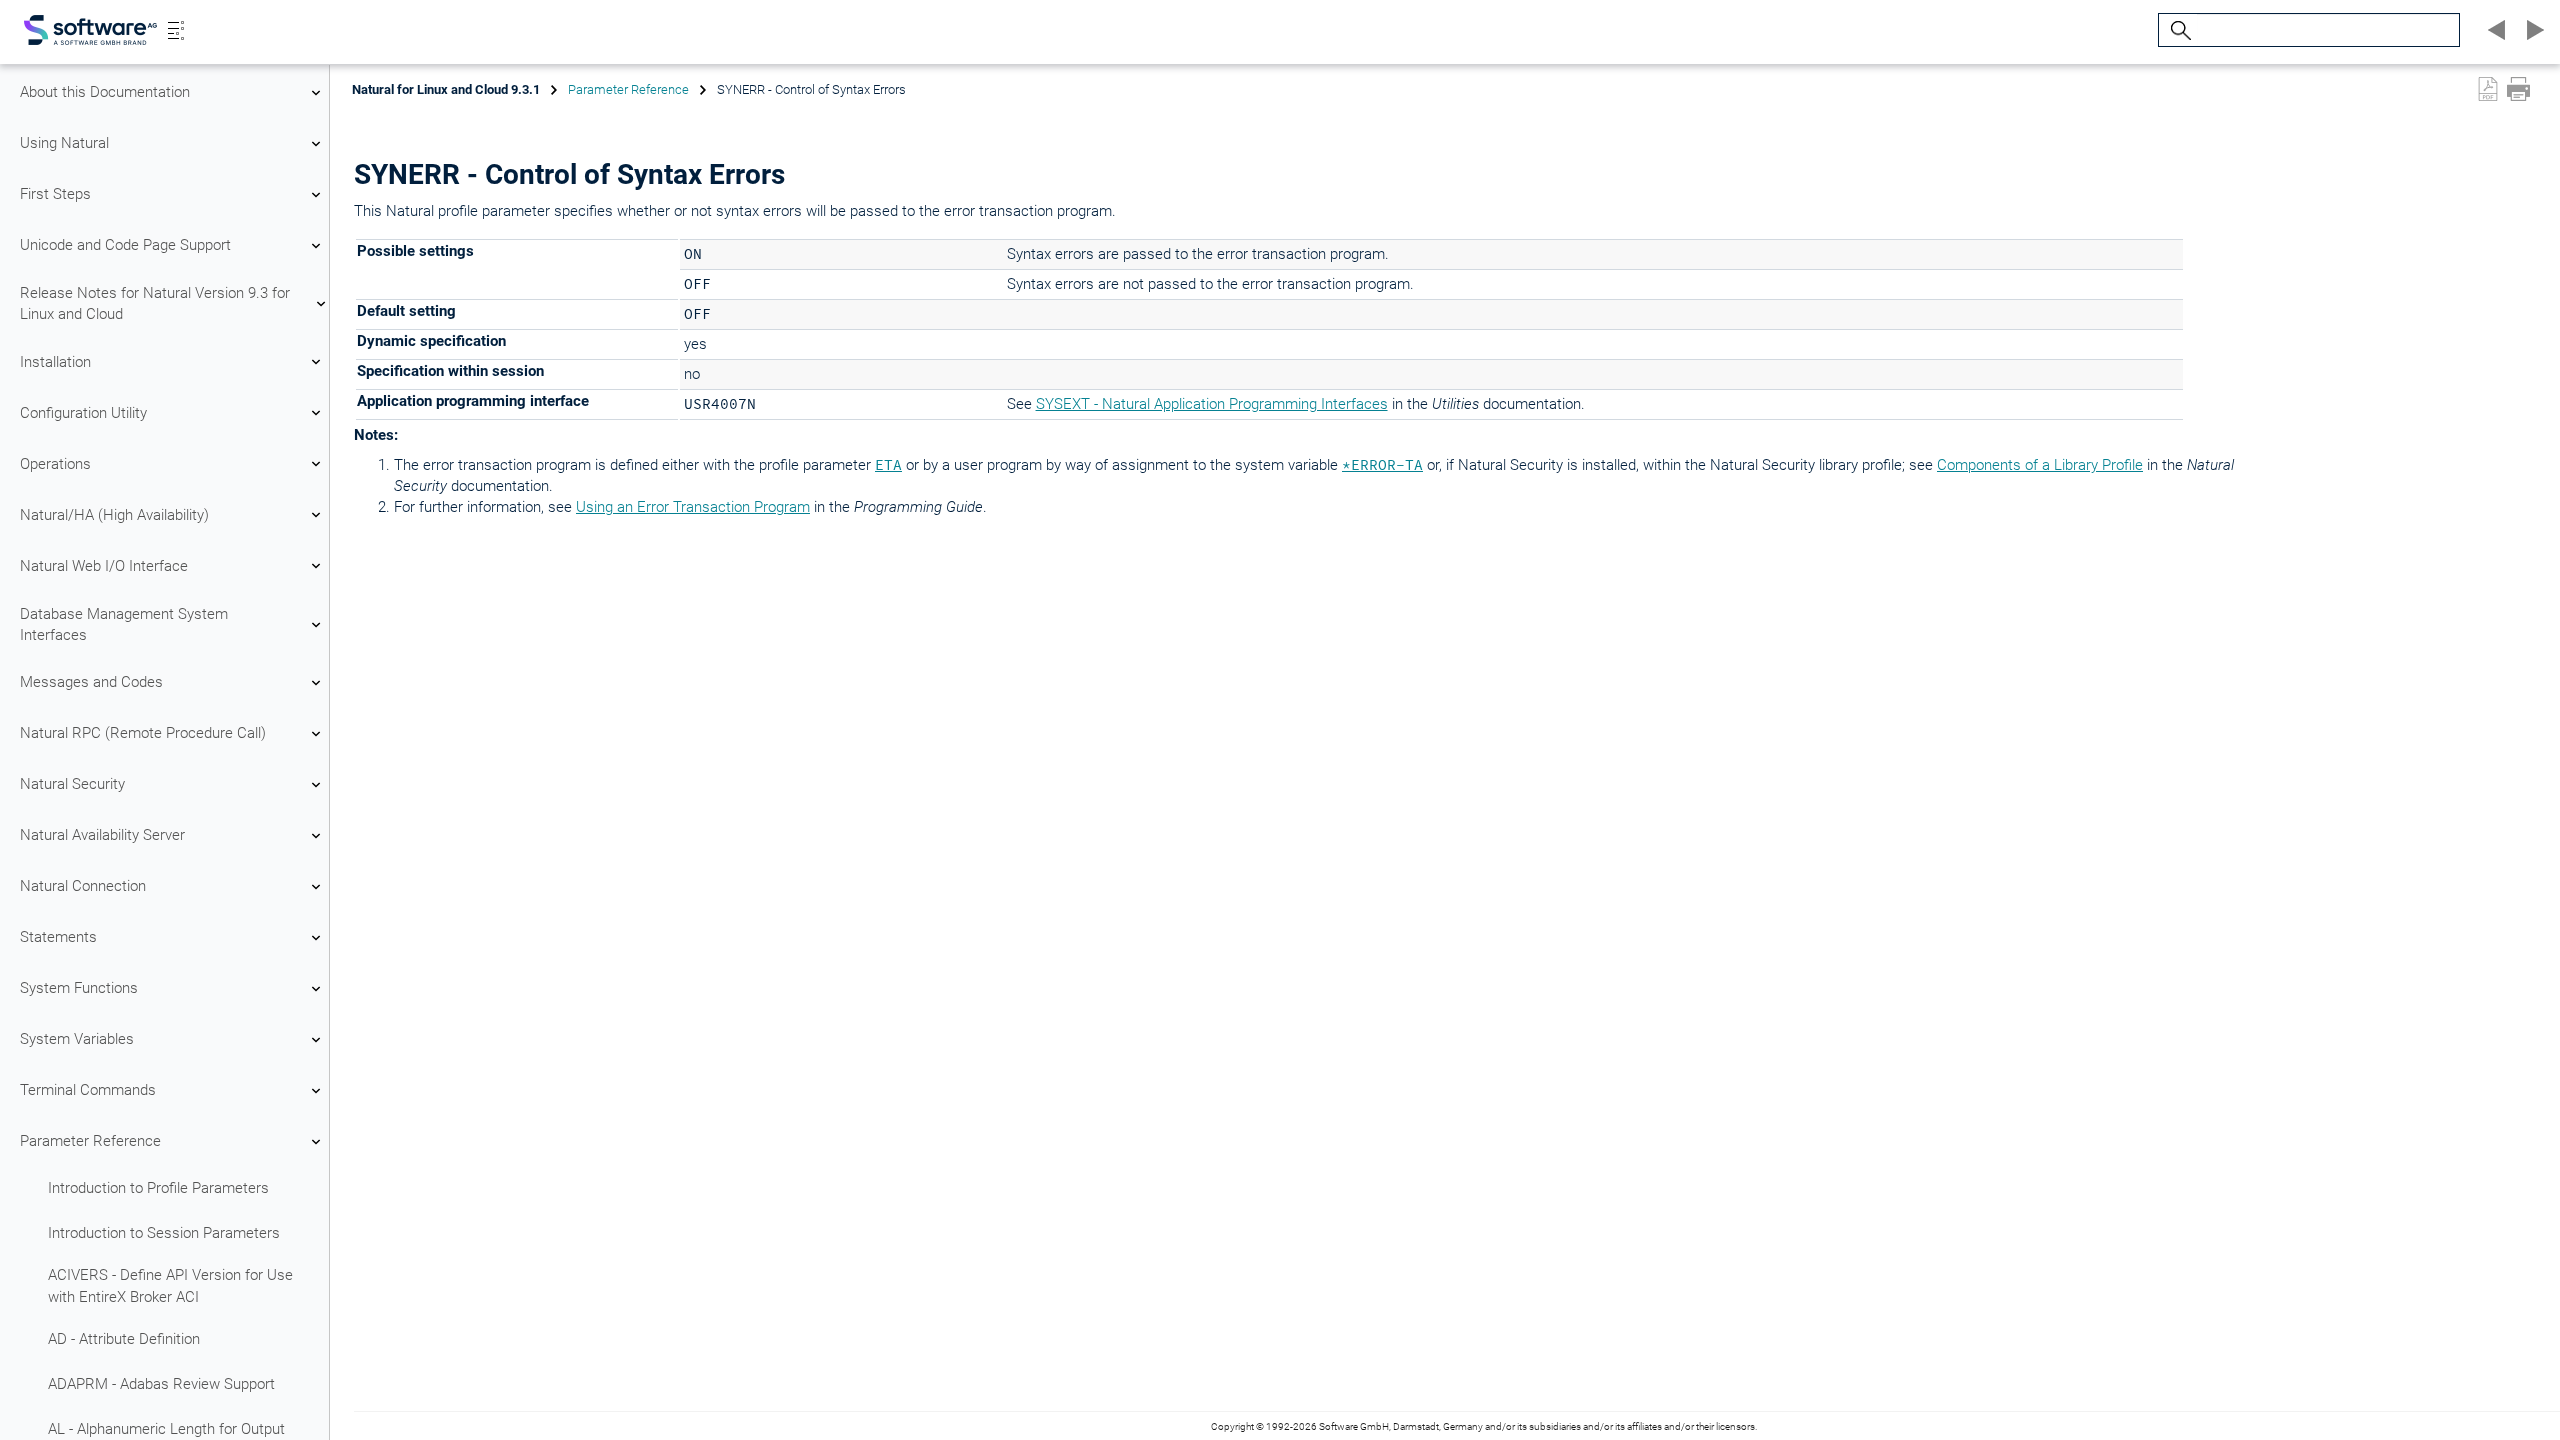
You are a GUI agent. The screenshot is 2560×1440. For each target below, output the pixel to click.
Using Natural (64, 143)
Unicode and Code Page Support (125, 245)
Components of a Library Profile (2040, 465)
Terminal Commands (88, 1090)
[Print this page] (2518, 89)
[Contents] (176, 30)
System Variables (77, 1039)
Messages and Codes (91, 682)
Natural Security (72, 784)
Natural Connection (83, 886)
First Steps (55, 194)
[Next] (2532, 30)
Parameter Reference (90, 1141)
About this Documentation (105, 92)
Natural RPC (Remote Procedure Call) (143, 733)
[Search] (2178, 30)
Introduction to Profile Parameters (158, 1188)
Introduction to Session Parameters (164, 1233)
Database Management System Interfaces (124, 624)
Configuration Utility (83, 413)
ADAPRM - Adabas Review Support (161, 1384)
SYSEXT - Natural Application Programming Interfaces (1212, 404)
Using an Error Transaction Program (693, 507)
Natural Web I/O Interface (104, 566)
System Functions (79, 988)
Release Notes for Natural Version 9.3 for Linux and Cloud (155, 303)
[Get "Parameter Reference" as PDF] (2488, 89)
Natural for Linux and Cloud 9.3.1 (446, 89)
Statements (58, 937)
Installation (55, 362)
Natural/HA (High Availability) (114, 515)
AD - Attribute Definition (124, 1339)
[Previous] (2494, 30)
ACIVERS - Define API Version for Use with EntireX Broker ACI (170, 1285)
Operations (55, 464)
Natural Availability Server (102, 835)
